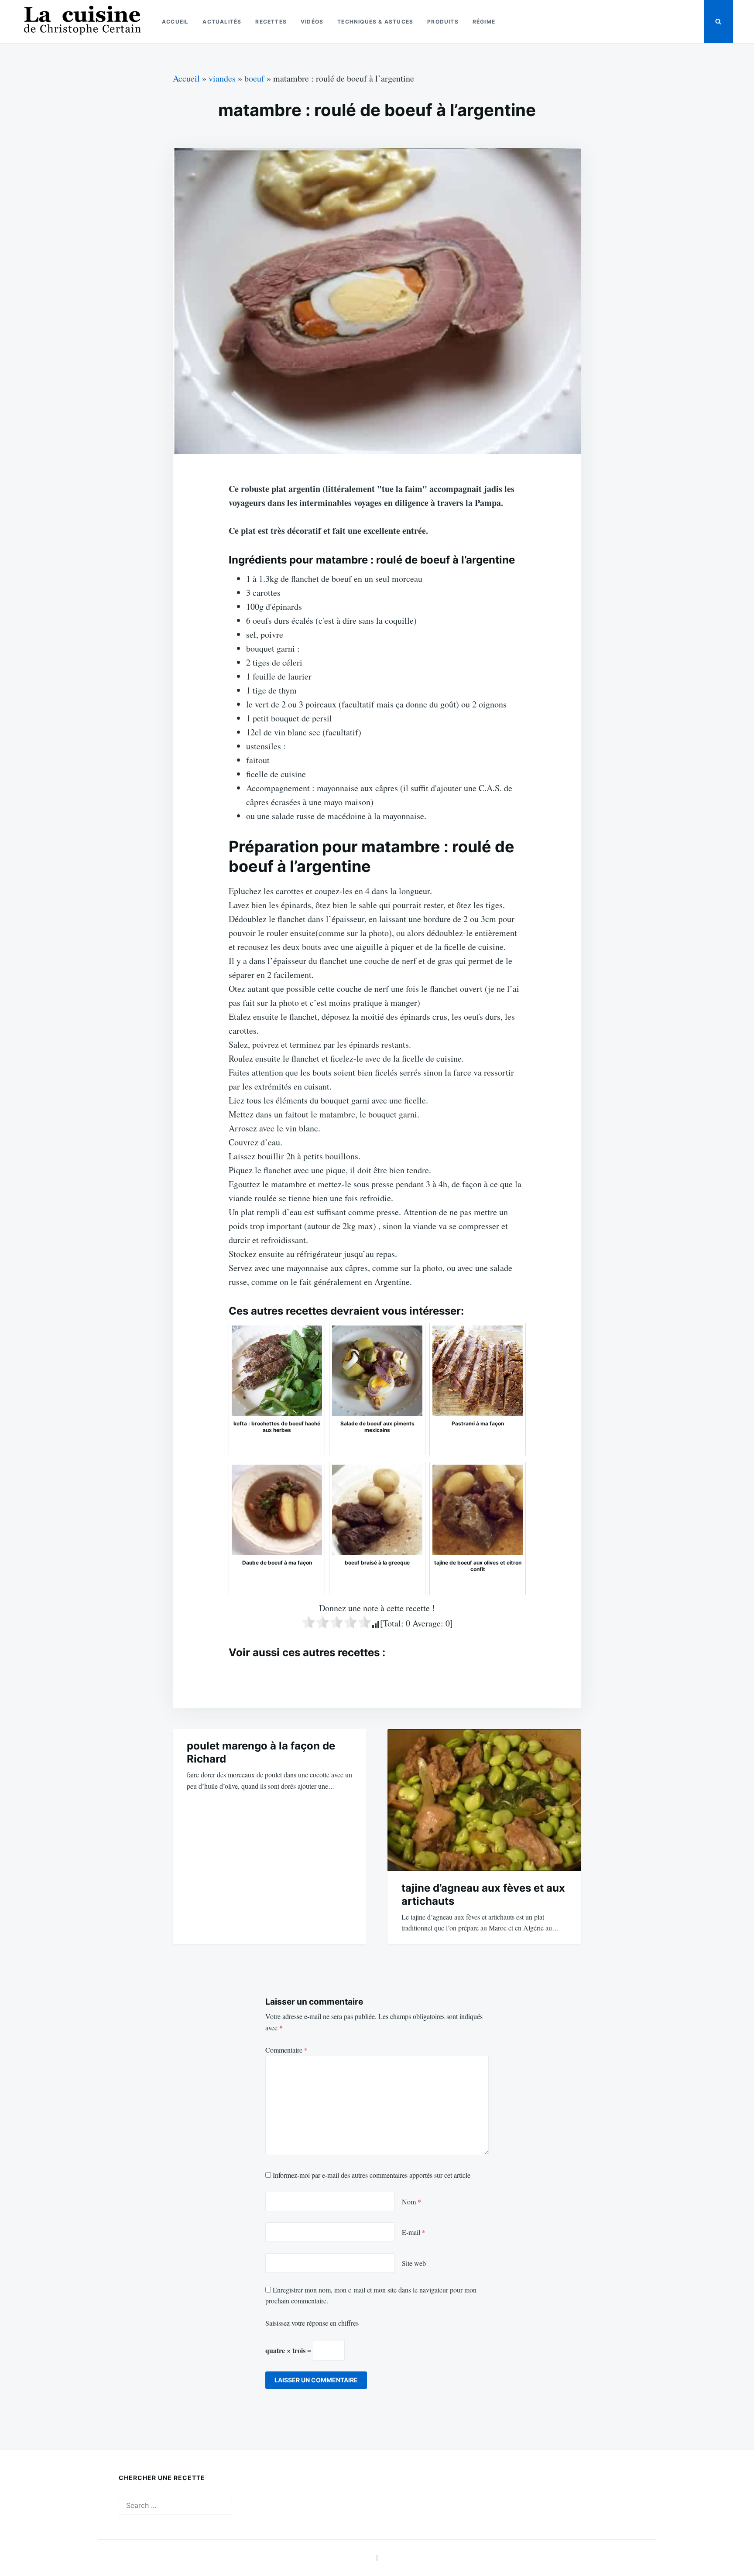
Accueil (175, 22)
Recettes (271, 22)
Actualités (222, 22)
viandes (222, 78)
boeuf (254, 78)
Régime (484, 22)
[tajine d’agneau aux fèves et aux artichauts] (484, 1800)
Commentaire (286, 2050)
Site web (414, 2263)
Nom (411, 2202)
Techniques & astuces (375, 22)
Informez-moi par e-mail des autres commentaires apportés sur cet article (372, 2175)
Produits (443, 22)
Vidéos (312, 22)
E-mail (414, 2232)
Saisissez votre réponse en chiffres (312, 2323)
